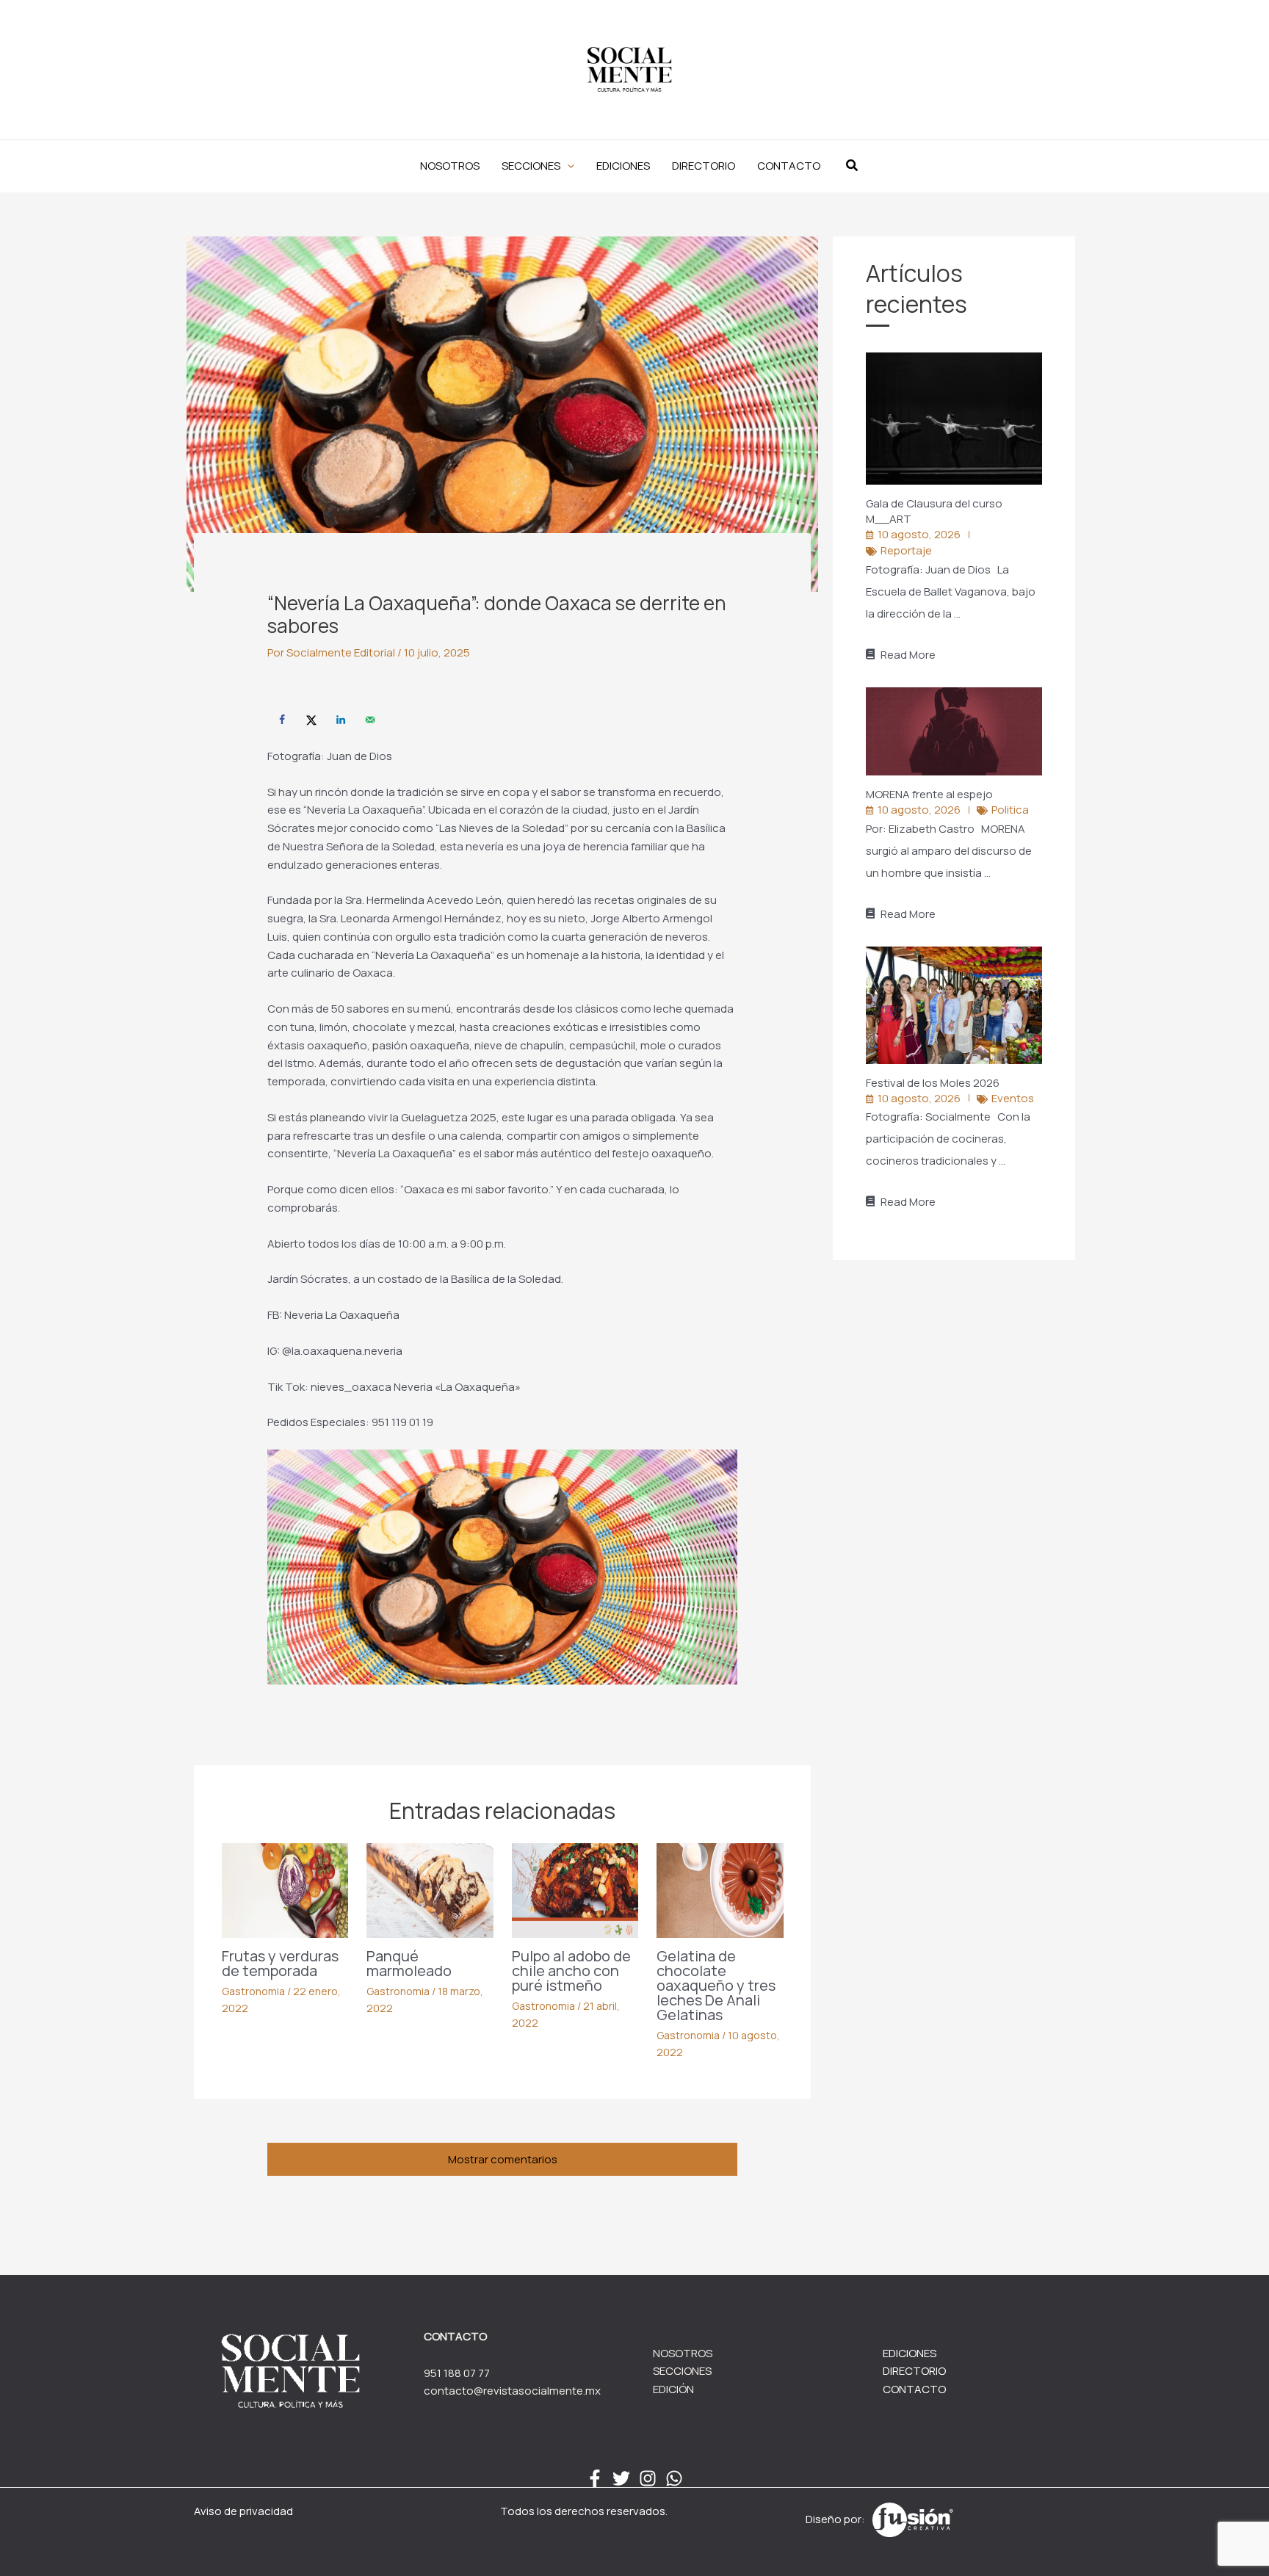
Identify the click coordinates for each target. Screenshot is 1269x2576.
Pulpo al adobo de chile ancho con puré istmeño (571, 1971)
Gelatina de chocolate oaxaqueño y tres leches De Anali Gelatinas (716, 1985)
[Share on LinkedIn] (341, 720)
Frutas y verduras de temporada (280, 1963)
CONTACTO (914, 2389)
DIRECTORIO (914, 2371)
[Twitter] (621, 2478)
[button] (538, 166)
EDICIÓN (673, 2389)
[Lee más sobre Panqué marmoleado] (430, 1890)
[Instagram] (648, 2478)
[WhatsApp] (674, 2478)
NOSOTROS (683, 2353)
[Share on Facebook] (282, 720)
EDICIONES (910, 2353)
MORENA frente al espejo (930, 794)
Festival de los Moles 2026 (934, 1083)
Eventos (1013, 1098)
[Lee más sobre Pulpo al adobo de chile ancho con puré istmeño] (575, 1890)
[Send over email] (370, 720)
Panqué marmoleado (409, 1963)
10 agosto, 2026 (919, 534)
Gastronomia (253, 1991)
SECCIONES (682, 2371)
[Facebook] (595, 2478)
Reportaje (906, 550)
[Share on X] (311, 720)
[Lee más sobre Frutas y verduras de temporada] (285, 1890)
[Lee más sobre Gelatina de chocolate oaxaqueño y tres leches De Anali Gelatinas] (720, 1890)
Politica (1010, 810)
